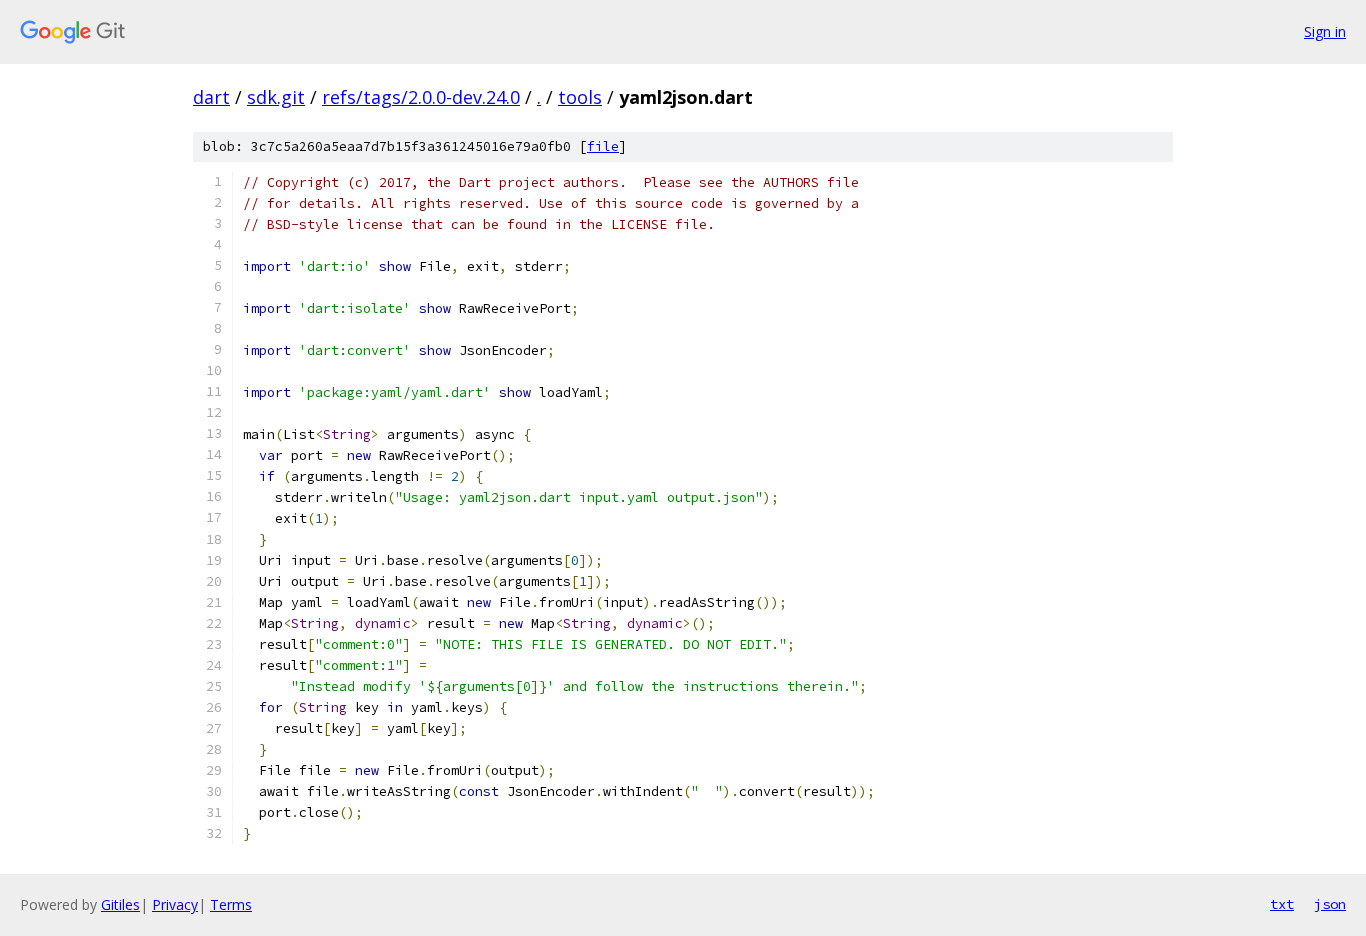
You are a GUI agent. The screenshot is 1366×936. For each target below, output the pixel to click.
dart (211, 97)
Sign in (1325, 31)
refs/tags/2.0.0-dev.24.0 (421, 97)
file (603, 146)
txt (1282, 904)
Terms (231, 904)
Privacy (175, 904)
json (1330, 904)
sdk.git (276, 97)
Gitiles (120, 904)
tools (580, 97)
